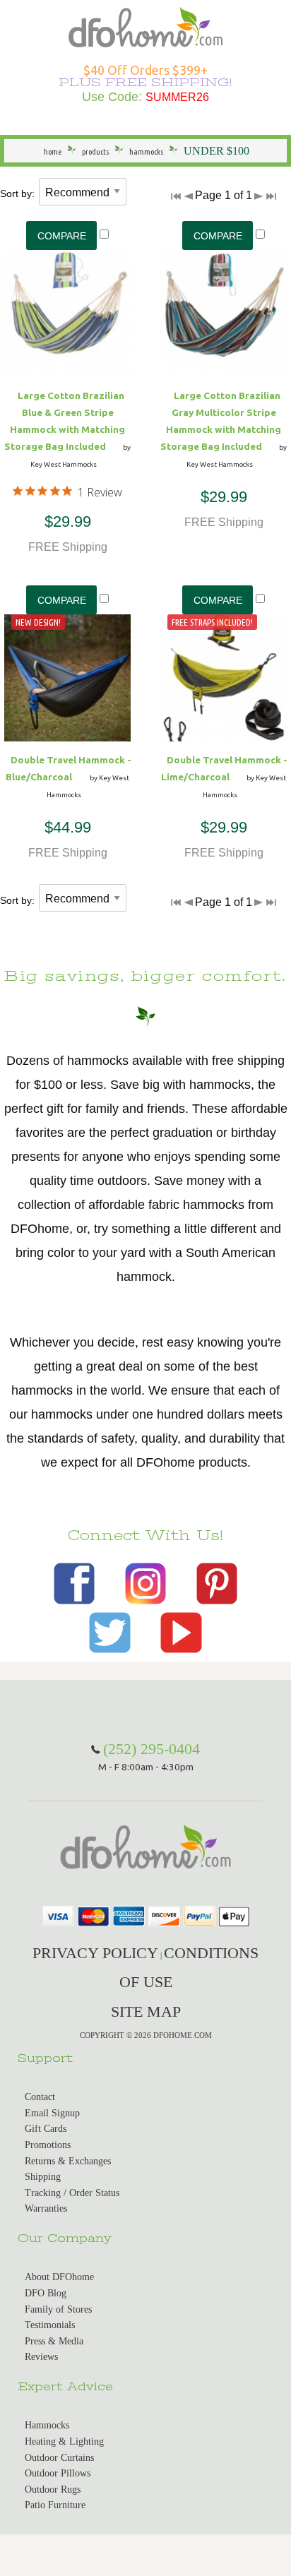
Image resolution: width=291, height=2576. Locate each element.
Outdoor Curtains (59, 2458)
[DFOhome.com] (145, 26)
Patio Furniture (55, 2505)
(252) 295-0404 (152, 1749)
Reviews (41, 2357)
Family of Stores (58, 2309)
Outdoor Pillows (58, 2473)
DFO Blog (46, 2293)
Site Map (146, 2011)
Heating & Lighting (64, 2441)
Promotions (48, 2145)
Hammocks (47, 2425)
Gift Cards (46, 2129)
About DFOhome (59, 2277)
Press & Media (54, 2341)
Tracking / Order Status (72, 2193)
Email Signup (52, 2113)
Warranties (46, 2208)
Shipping (43, 2177)
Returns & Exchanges (68, 2161)
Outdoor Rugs (53, 2489)
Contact (40, 2097)
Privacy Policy (95, 1953)
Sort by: (17, 193)
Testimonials (50, 2325)
